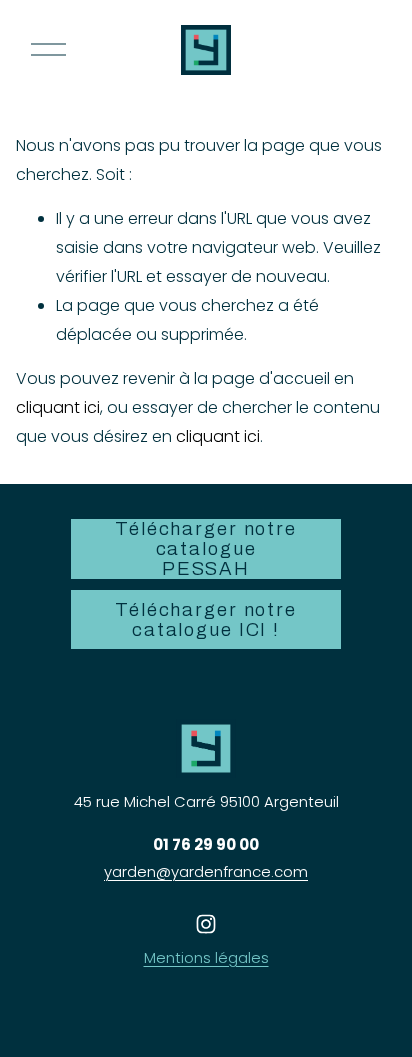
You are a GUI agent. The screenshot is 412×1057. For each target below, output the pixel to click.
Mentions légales (206, 957)
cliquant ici (58, 407)
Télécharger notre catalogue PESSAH (206, 549)
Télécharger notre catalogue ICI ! (206, 620)
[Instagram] (206, 924)
